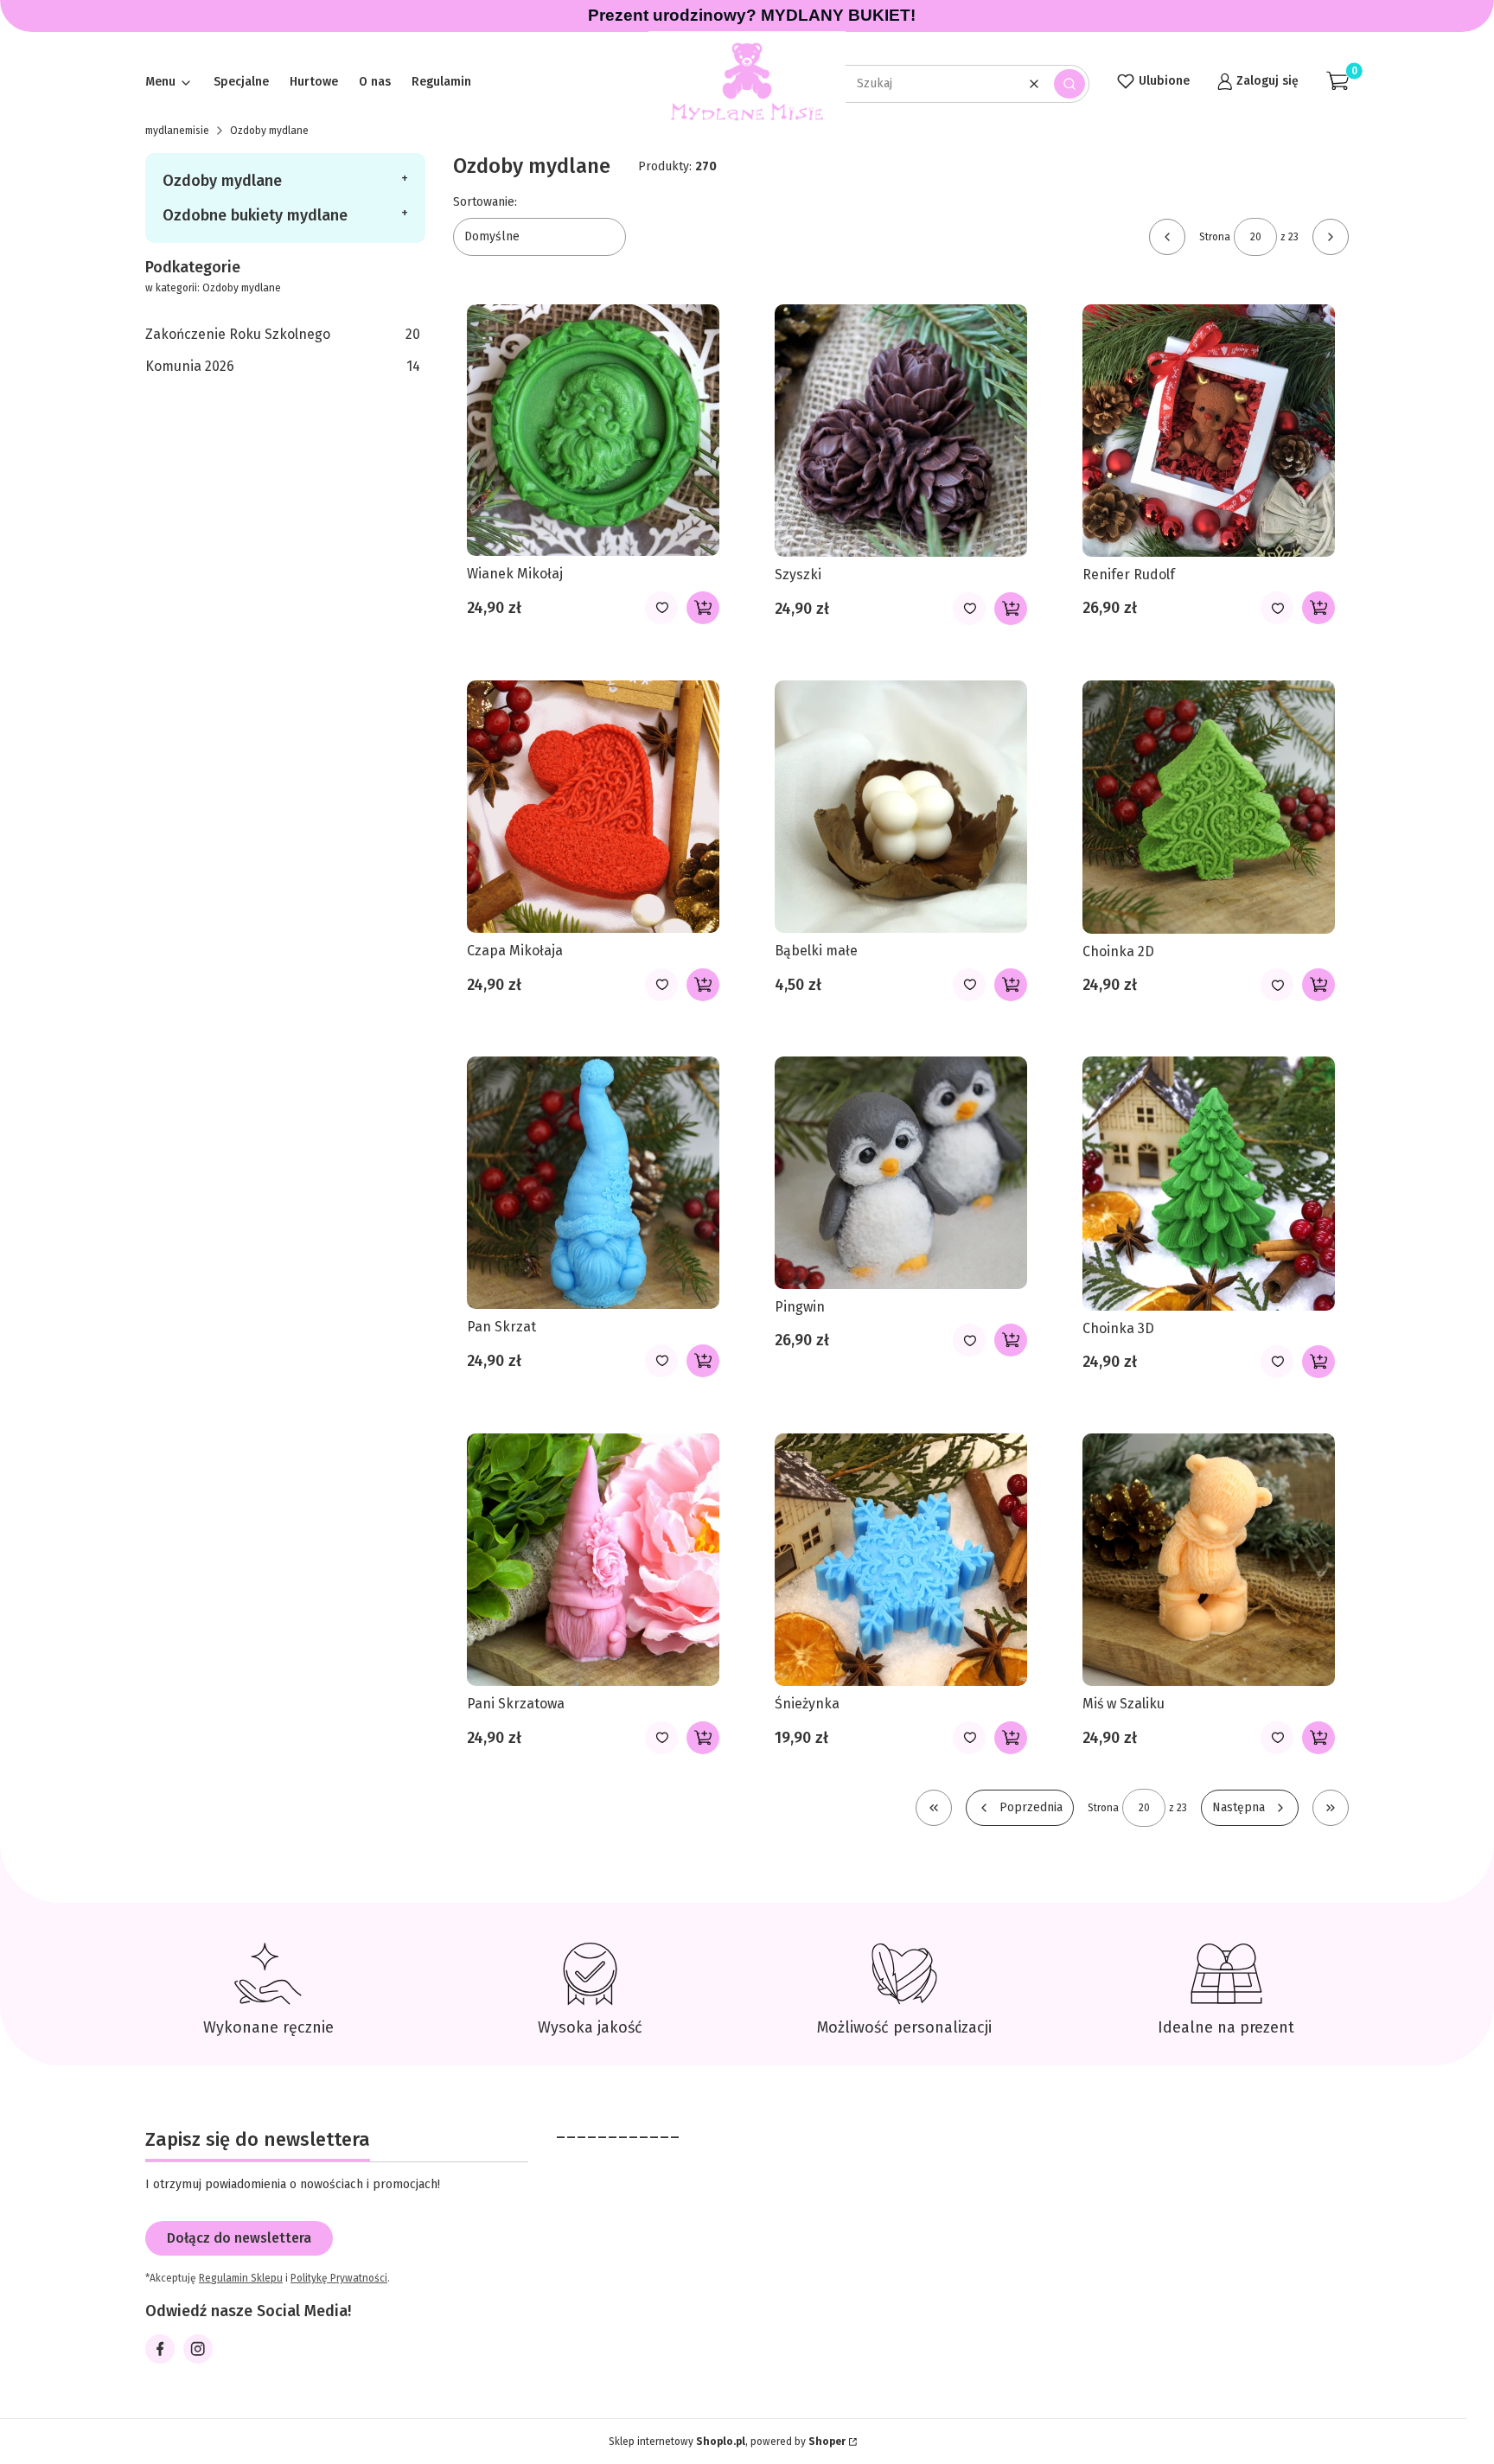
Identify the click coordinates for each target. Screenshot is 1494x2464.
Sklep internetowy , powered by (727, 2442)
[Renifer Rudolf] (1209, 431)
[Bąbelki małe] (901, 807)
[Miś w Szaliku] (1209, 1560)
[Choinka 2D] (1209, 807)
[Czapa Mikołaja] (593, 807)
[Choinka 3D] (1209, 1183)
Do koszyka (703, 608)
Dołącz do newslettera (239, 2238)
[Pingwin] (901, 1173)
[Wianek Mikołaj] (593, 430)
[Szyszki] (901, 431)
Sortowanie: (485, 202)
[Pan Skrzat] (593, 1183)
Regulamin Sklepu (241, 2278)
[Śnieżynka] (901, 1560)
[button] (1069, 84)
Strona (1215, 237)
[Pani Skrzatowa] (593, 1560)
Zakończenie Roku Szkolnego (283, 334)
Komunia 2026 (283, 366)
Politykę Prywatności (339, 2278)
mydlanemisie (177, 131)
